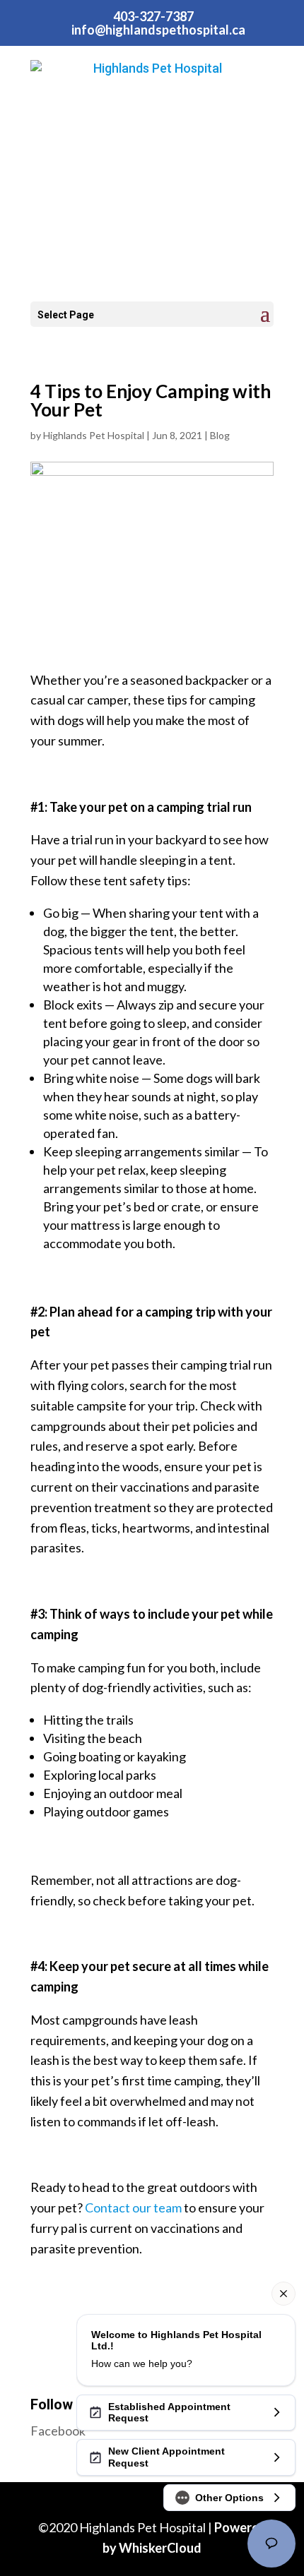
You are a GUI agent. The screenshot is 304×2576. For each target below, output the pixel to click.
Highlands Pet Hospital (94, 435)
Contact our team (133, 2207)
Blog (220, 435)
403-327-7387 (153, 16)
